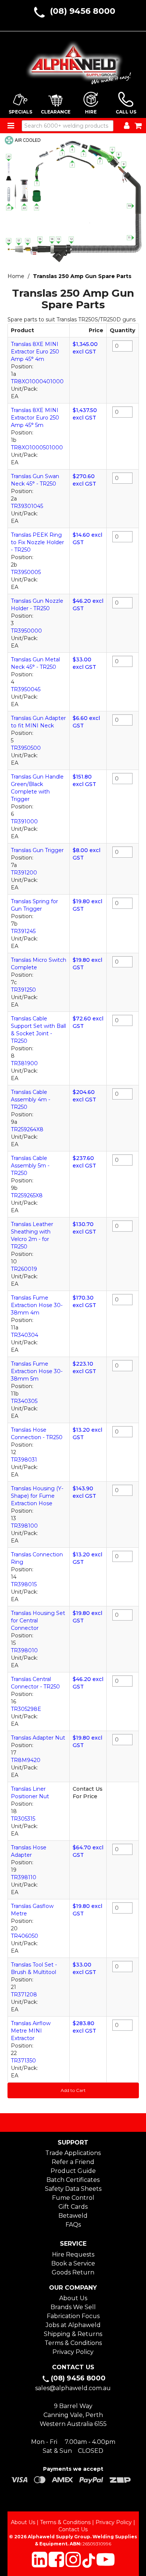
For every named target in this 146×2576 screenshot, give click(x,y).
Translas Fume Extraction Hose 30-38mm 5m (37, 1371)
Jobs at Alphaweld (73, 2325)
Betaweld (73, 2216)
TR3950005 (26, 572)
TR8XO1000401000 (37, 381)
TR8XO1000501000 (37, 447)
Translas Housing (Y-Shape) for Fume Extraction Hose (37, 1496)
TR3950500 (26, 748)
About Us (73, 2298)
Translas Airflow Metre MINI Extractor (31, 2031)
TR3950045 (26, 689)
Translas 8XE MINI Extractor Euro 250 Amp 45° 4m (35, 352)
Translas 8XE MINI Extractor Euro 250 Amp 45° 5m (35, 418)
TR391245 (23, 931)
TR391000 (24, 821)
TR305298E (26, 1709)
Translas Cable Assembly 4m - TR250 (31, 1100)
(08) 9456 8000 (83, 11)
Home (16, 276)
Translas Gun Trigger (37, 850)
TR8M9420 (26, 1760)
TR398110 (24, 1877)
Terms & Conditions (73, 2343)
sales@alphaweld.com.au (73, 2388)
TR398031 (24, 1460)
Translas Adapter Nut (38, 1738)
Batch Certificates (73, 2180)
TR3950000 (26, 631)
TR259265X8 (27, 1195)
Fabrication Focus (73, 2316)
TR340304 (25, 1335)
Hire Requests (73, 2254)
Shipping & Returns (73, 2334)
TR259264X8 (27, 1129)
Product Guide (73, 2171)
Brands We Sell (73, 2307)
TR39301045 (27, 506)
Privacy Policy (73, 2352)
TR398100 (24, 1526)
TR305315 (23, 1819)
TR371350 (23, 2061)
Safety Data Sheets (73, 2189)
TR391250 (23, 990)
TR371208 (24, 1995)
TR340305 (24, 1401)
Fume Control (73, 2198)
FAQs (73, 2225)
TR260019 (24, 1269)
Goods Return (73, 2272)
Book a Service (73, 2263)
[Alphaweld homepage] (73, 60)
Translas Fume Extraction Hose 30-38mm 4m (37, 1305)
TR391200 (24, 873)
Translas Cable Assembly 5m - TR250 (30, 1166)
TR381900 (24, 1063)
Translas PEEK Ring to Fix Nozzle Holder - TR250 (37, 542)
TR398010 (24, 1650)
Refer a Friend (73, 2162)
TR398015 (24, 1584)
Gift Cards (73, 2207)
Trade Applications (73, 2153)
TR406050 (25, 1936)
